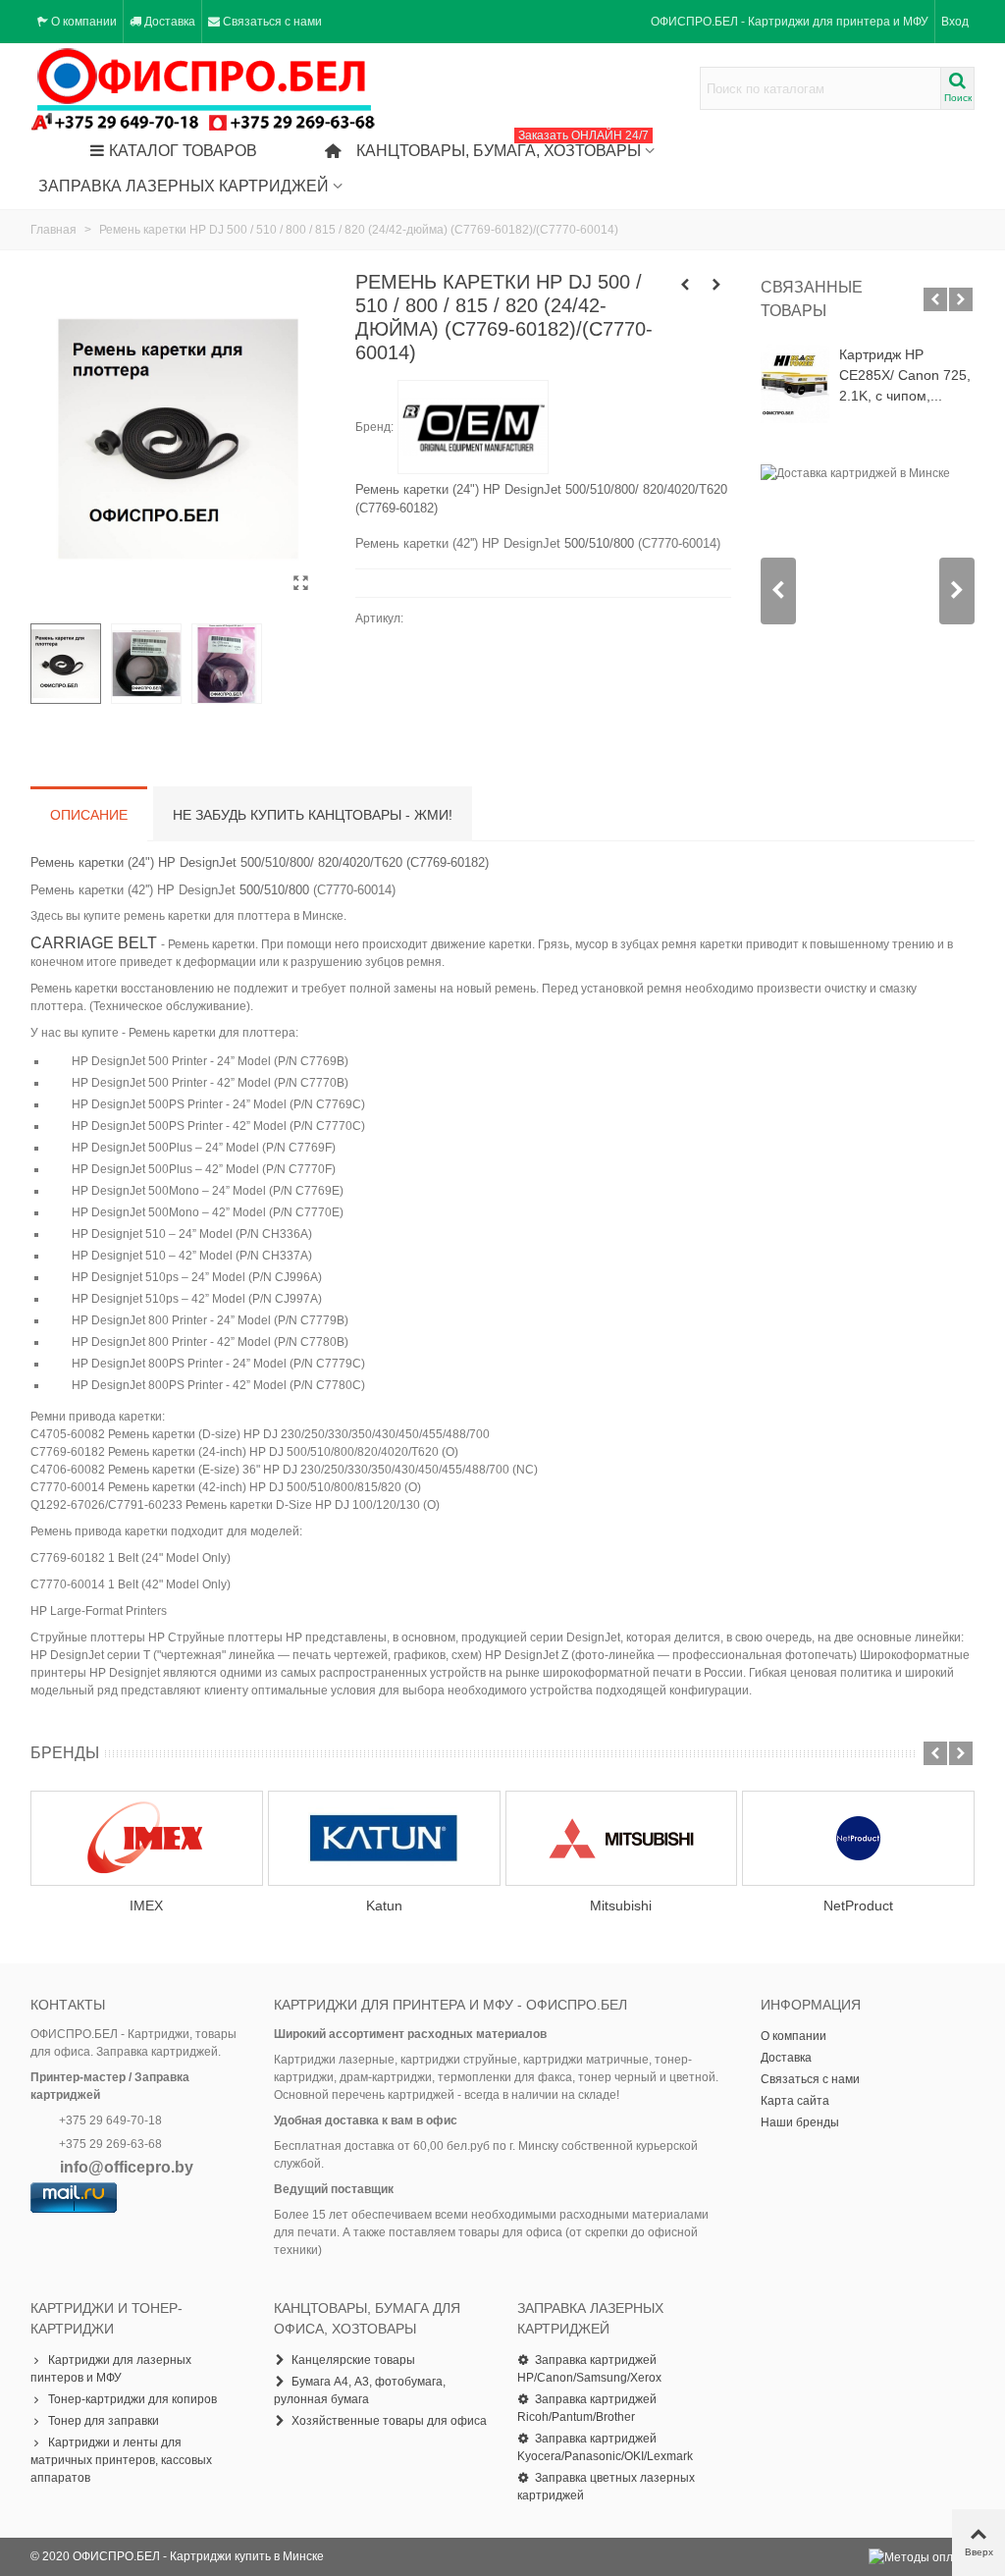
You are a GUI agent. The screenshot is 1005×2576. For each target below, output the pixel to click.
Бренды (65, 1753)
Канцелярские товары (353, 2360)
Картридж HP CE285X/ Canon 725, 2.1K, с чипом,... (905, 375)
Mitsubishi (621, 1905)
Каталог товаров (183, 151)
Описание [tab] (89, 815)
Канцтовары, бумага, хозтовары (502, 146)
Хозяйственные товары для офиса (389, 2421)
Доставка (786, 2058)
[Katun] (384, 1838)
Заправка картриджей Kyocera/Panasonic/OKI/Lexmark (605, 2447)
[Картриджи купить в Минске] (204, 89)
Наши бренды (800, 2122)
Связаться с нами (810, 2079)
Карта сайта (795, 2101)
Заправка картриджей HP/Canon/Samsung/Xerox (589, 2369)
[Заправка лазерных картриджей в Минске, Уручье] (716, 285)
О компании (793, 2036)
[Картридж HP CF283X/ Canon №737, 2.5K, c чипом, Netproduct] (685, 285)
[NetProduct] (858, 1838)
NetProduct (858, 1905)
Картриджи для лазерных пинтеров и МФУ (111, 2369)
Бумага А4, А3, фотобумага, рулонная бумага (360, 2390)
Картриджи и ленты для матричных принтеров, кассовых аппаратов (121, 2460)
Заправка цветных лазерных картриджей (606, 2487)
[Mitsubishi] (622, 1838)
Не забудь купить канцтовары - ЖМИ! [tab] (313, 815)
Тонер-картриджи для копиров (132, 2399)
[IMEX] (147, 1838)
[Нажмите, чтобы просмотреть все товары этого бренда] (473, 427)
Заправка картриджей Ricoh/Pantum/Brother (587, 2408)
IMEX (146, 1905)
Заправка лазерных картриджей (184, 186)
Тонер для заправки (104, 2421)
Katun (384, 1905)
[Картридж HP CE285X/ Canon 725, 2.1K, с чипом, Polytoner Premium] (795, 384)
